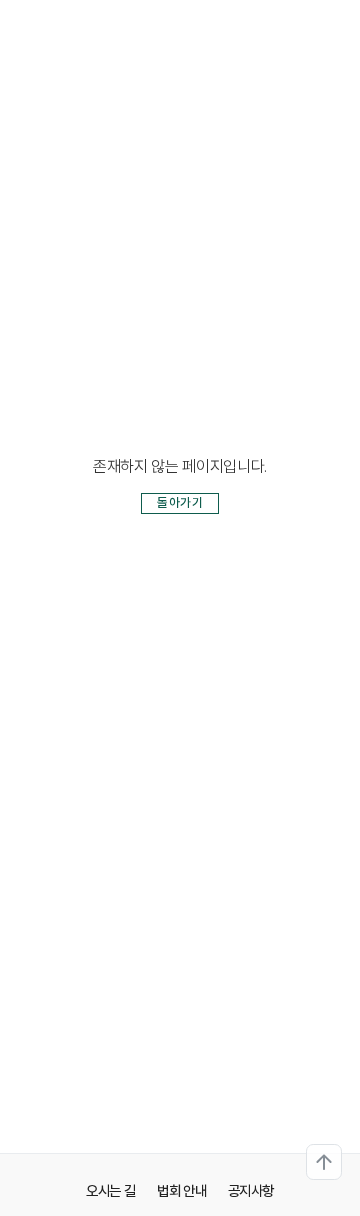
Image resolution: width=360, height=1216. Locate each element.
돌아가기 (180, 502)
